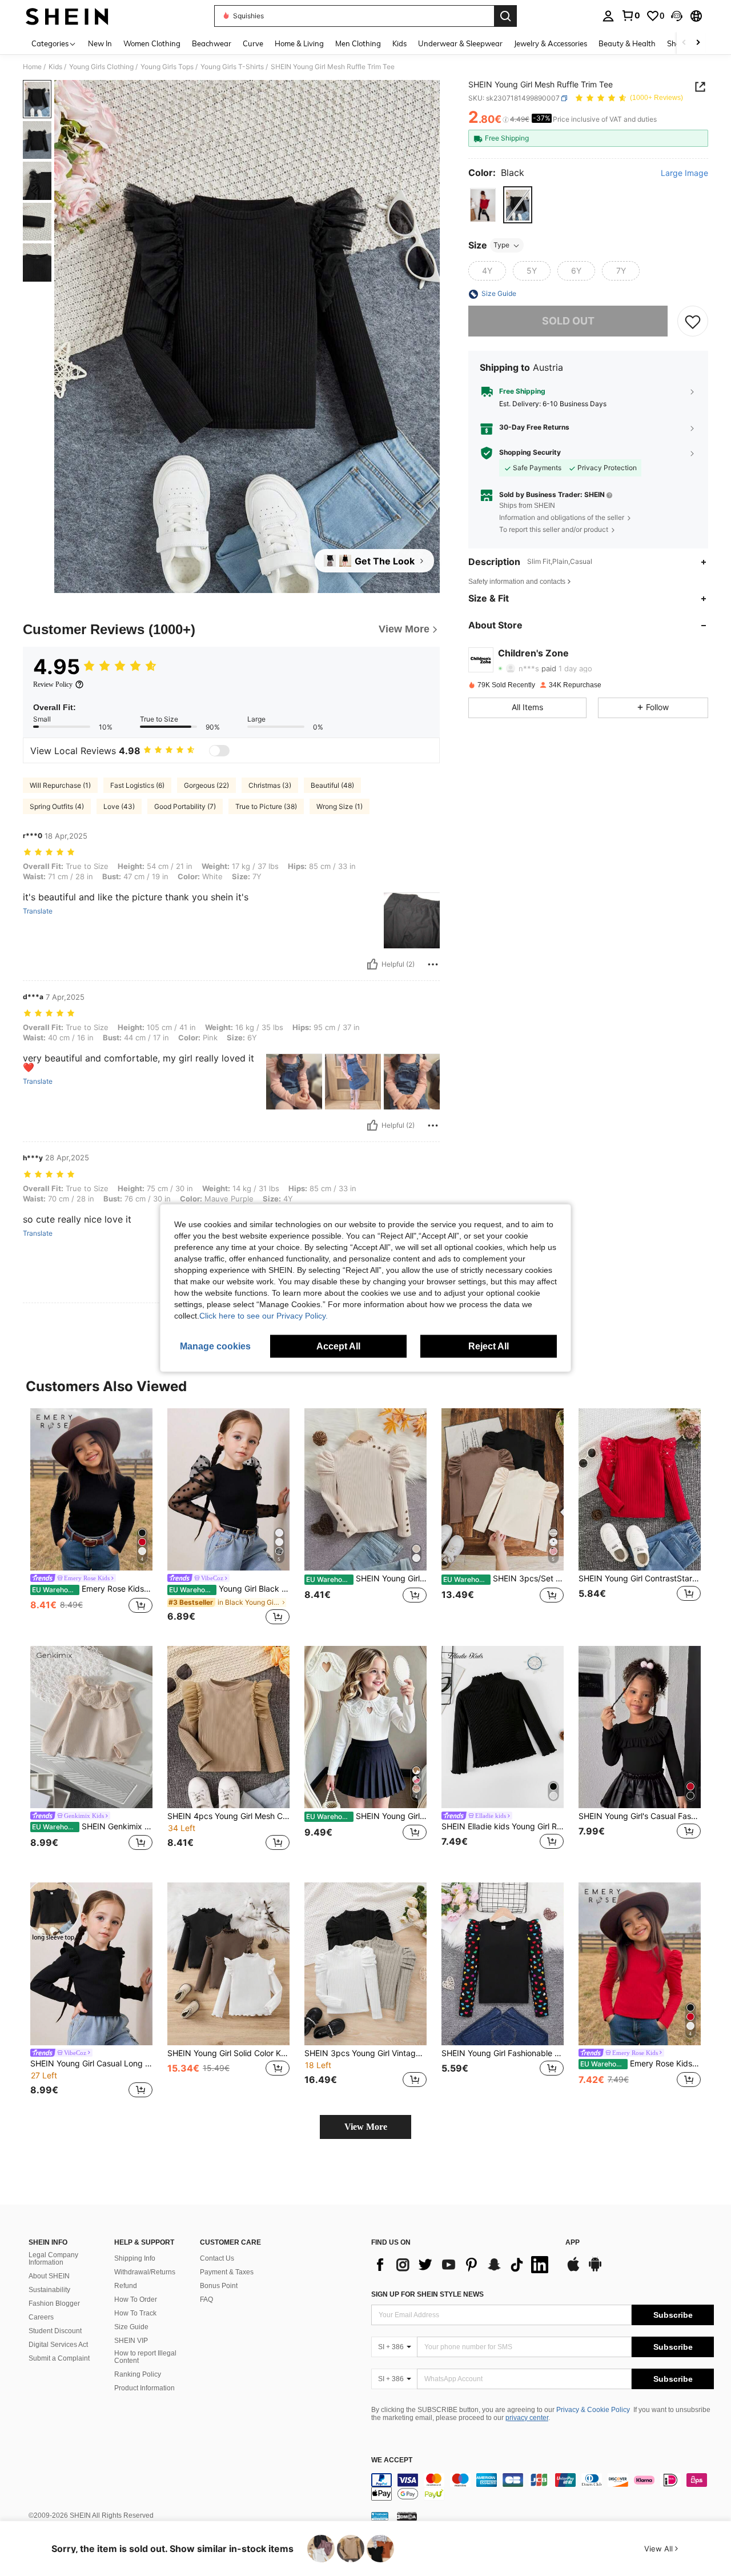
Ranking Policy (138, 2374)
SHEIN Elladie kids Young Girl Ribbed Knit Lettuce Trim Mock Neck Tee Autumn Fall (503, 1826)
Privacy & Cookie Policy (593, 2410)
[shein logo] (67, 16)
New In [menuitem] (100, 43)
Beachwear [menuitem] (212, 43)
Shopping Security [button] (530, 453)
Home (32, 67)
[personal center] (608, 16)
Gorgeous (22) (206, 785)
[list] (463, 2265)
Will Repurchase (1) (60, 785)
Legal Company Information (53, 2259)
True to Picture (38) (266, 806)
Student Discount (55, 2331)
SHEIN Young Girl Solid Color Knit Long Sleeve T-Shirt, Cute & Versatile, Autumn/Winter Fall (228, 2053)
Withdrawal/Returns (145, 2272)
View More (366, 2127)
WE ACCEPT (392, 2460)
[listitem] (91, 1518)
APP (573, 2243)
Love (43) (119, 806)
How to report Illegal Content (145, 2357)
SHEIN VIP (131, 2341)
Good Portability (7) (185, 806)
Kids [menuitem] (399, 43)
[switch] (219, 751)
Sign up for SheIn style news (427, 2294)
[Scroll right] (698, 43)
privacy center (527, 2418)
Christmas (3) (270, 785)
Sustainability (49, 2290)
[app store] (573, 2270)
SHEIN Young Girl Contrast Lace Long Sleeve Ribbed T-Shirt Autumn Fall (366, 1816)
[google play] (595, 2270)
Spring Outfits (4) (57, 806)
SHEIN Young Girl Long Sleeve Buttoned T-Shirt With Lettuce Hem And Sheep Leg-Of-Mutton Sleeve (366, 1579)
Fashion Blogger (54, 2303)
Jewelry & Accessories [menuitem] (551, 43)
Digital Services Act (58, 2345)
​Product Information (144, 2388)
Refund (126, 2286)
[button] (677, 16)
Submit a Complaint (59, 2358)
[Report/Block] (433, 964)
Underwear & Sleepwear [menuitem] (460, 43)
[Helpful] (372, 964)
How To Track (135, 2313)
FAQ (206, 2299)
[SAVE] (693, 322)
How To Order (136, 2299)
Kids (55, 67)
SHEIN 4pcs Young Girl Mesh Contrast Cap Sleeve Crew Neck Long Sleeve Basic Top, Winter (228, 1816)
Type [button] (501, 245)
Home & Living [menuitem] (299, 43)
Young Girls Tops (167, 67)
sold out (568, 321)
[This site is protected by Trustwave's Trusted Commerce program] (380, 2515)
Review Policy (53, 684)
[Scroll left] (684, 43)
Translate (38, 911)
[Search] (505, 16)
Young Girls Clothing (101, 67)
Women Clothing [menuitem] (152, 43)
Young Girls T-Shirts (232, 67)
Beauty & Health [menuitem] (627, 43)
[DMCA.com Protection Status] (407, 2515)
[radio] (483, 205)
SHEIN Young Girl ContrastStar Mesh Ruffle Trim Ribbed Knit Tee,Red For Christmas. (640, 1579)
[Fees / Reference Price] (506, 120)
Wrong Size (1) (340, 806)
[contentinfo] (543, 2487)
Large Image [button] (684, 174)
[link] (630, 15)
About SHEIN (49, 2276)
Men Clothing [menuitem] (358, 43)
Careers (41, 2317)
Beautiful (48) (332, 785)
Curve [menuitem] (253, 43)
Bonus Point (219, 2286)
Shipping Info (135, 2258)
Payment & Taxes (227, 2272)
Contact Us (217, 2258)
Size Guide (131, 2327)
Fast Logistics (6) (137, 785)
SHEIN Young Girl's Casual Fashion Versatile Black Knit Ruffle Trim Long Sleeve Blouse (640, 1816)
